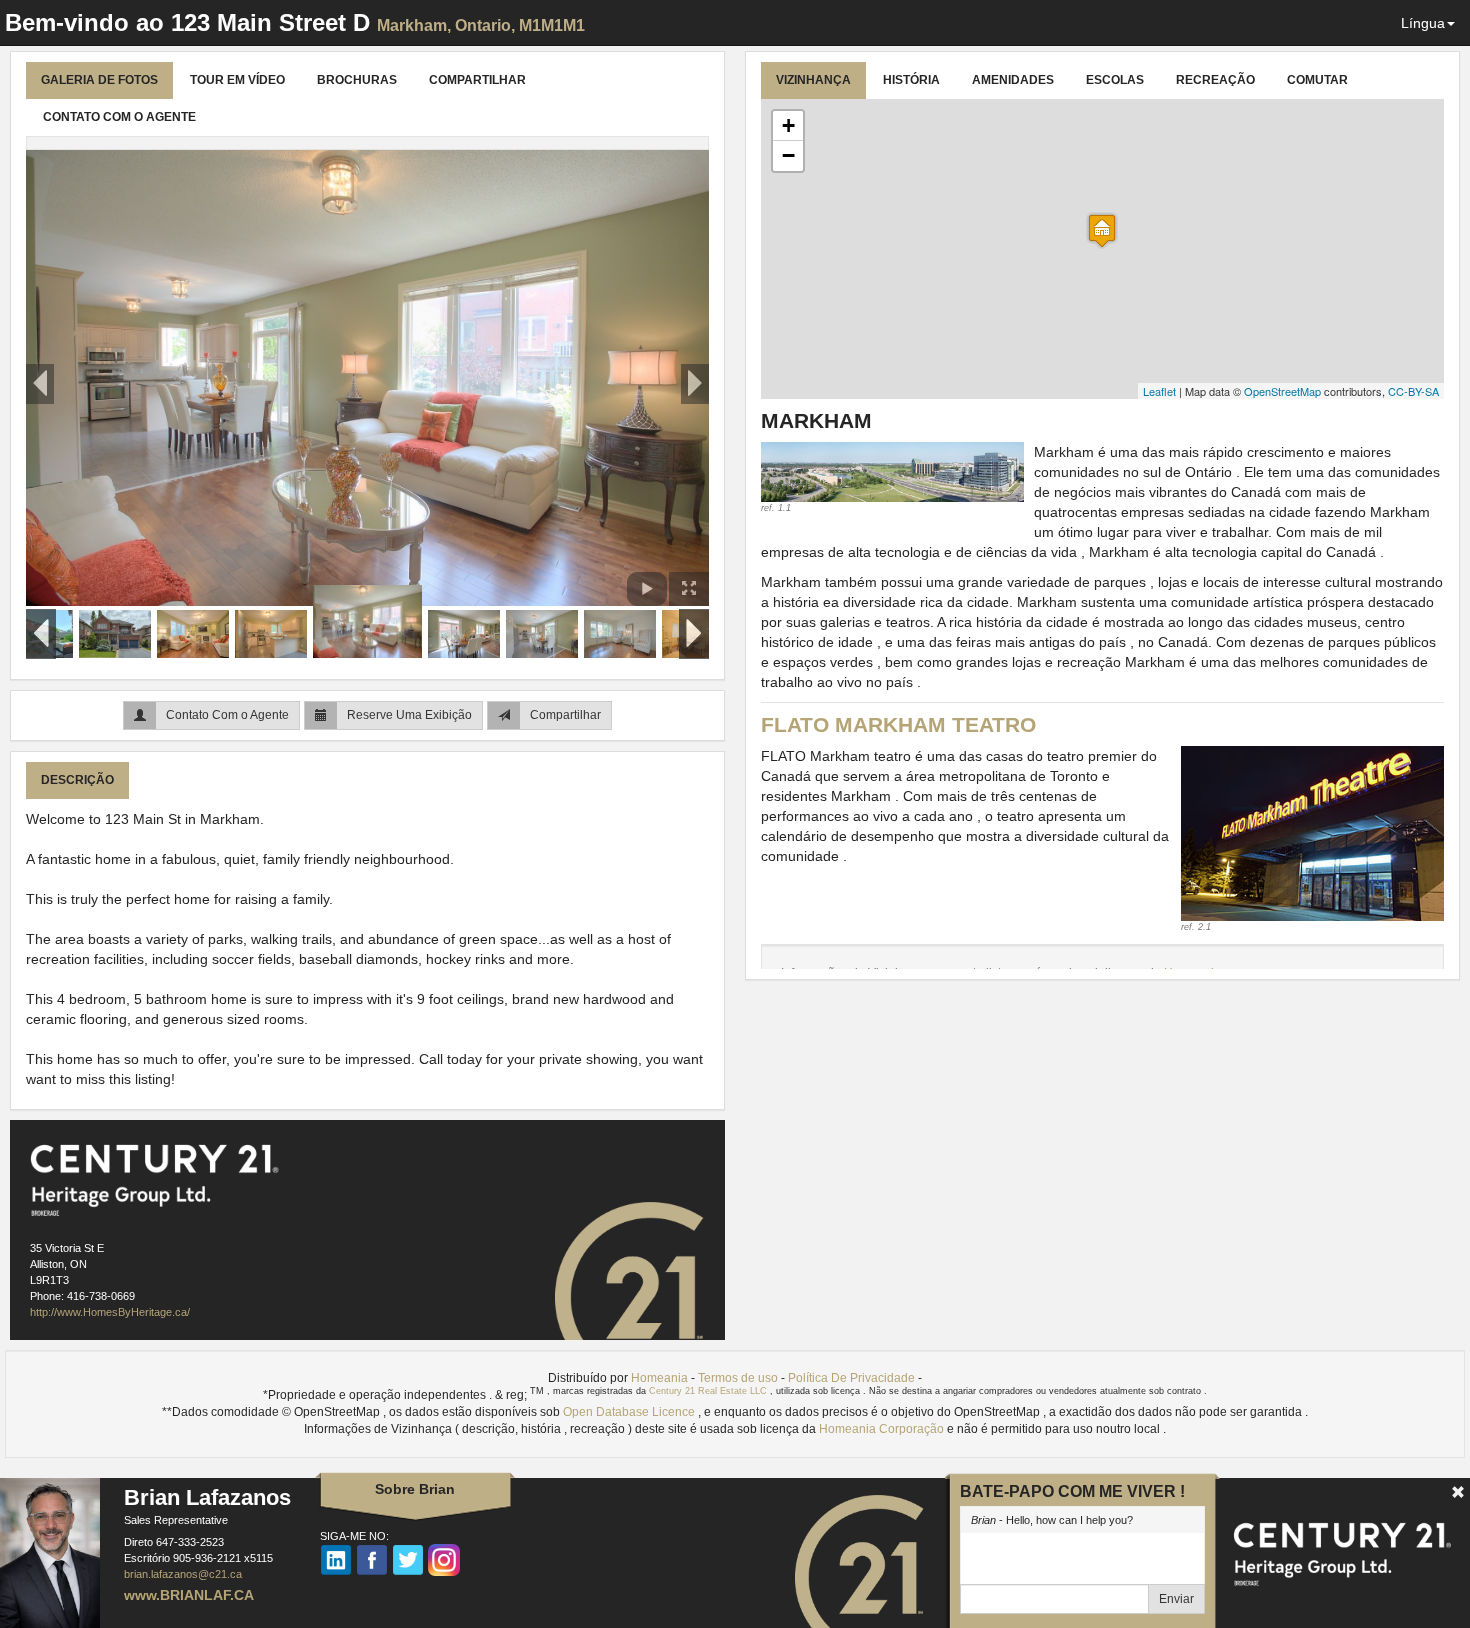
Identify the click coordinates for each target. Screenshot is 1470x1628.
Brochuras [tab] (357, 80)
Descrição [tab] (77, 780)
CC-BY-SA (1413, 391)
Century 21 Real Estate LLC (709, 1391)
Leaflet (1159, 391)
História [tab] (911, 80)
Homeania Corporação (883, 1429)
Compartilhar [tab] (477, 80)
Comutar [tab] (1317, 80)
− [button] (788, 155)
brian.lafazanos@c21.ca (183, 1574)
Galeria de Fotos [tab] (99, 80)
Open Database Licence (630, 1412)
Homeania (659, 1378)
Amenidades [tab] (1013, 80)
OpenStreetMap (1282, 391)
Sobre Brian (415, 1489)
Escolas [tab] (1115, 80)
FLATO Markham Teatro (898, 724)
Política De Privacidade (851, 1378)
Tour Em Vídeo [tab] (237, 80)
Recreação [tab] (1215, 80)
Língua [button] (1423, 23)
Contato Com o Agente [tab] (119, 117)
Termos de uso (738, 1378)
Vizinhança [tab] (813, 80)
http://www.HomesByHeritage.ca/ (110, 1312)
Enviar (1176, 1599)
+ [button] (788, 125)
